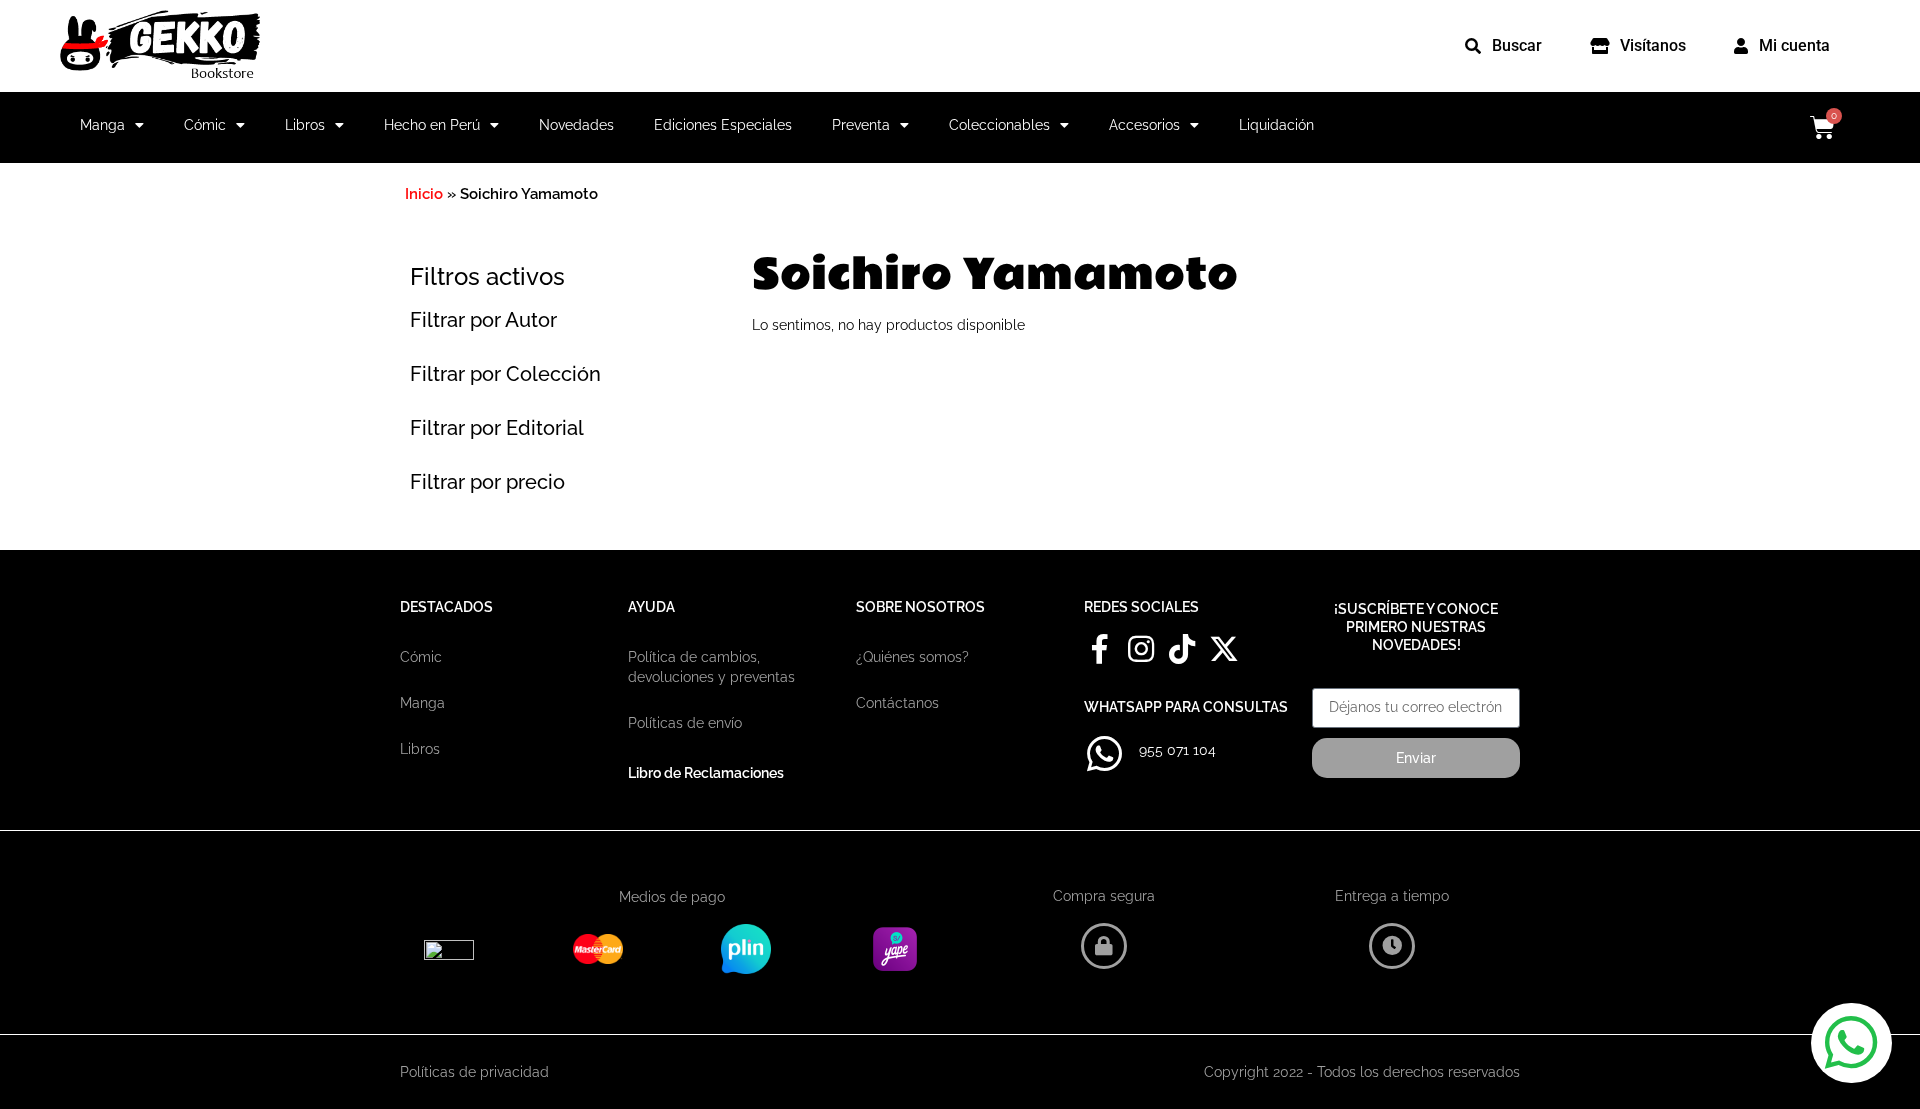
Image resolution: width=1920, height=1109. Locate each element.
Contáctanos (897, 703)
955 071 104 (1177, 750)
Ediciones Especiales (723, 125)
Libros (305, 125)
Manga (102, 125)
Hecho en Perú (432, 125)
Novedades (576, 125)
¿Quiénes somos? (912, 657)
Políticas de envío (685, 723)
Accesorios (1144, 125)
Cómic (205, 125)
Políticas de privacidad (474, 1072)
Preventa (861, 125)
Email (1330, 681)
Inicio (424, 194)
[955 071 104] (1104, 754)
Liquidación (1276, 125)
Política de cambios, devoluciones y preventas (711, 667)
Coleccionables (999, 125)
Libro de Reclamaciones (706, 773)
